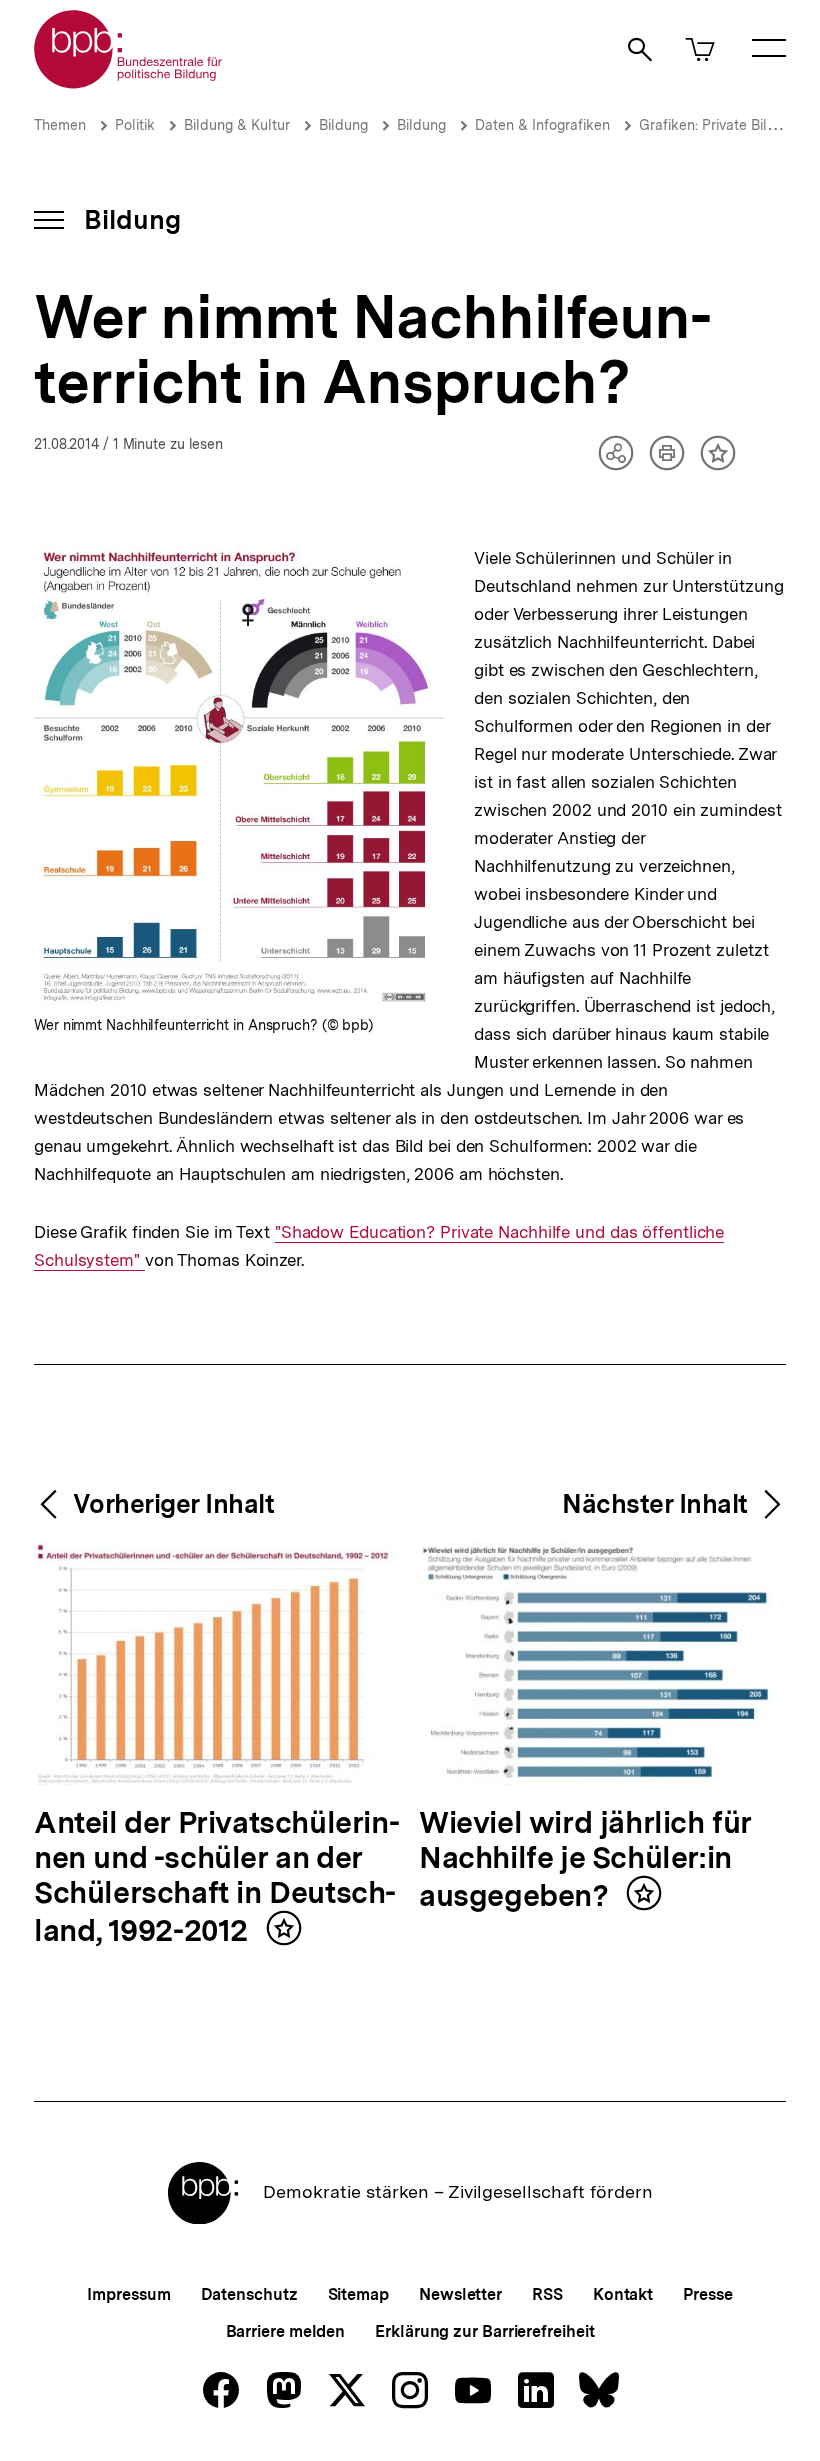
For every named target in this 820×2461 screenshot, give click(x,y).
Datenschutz (249, 2294)
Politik (135, 125)
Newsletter (460, 2294)
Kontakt (623, 2294)
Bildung (343, 125)
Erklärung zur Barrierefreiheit (484, 2331)
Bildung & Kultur (237, 125)
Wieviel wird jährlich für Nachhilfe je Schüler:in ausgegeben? (585, 1860)
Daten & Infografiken (542, 125)
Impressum (128, 2294)
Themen (60, 125)
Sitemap (358, 2294)
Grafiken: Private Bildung (721, 125)
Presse (707, 2294)
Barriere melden (286, 2331)
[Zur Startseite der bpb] (129, 82)
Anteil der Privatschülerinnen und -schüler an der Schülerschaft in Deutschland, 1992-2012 (217, 1877)
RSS (547, 2294)
